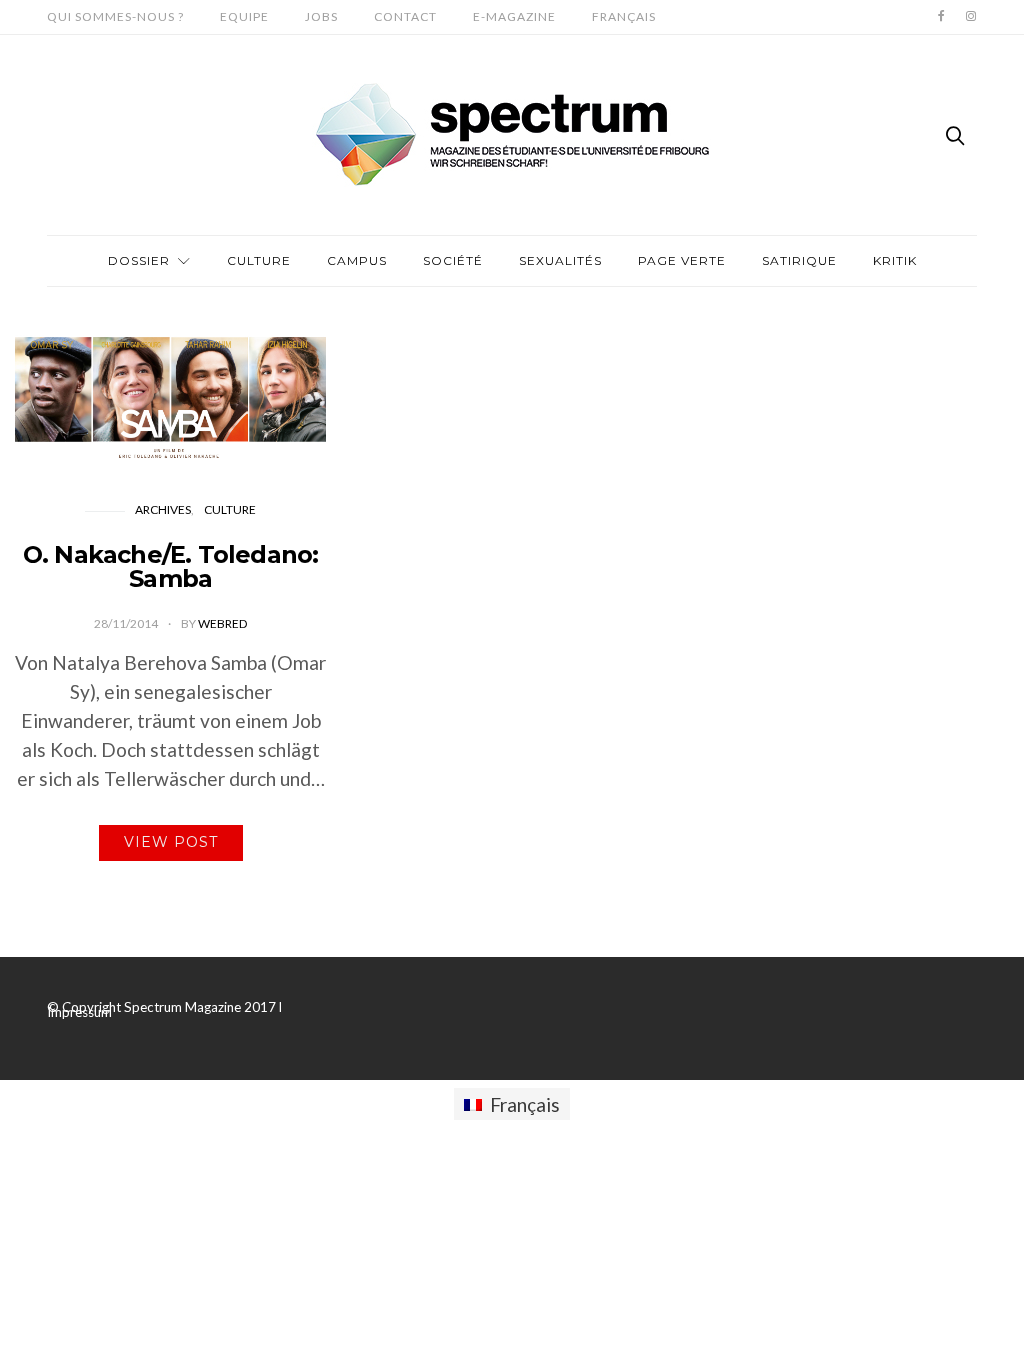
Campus (357, 260)
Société (453, 260)
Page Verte (682, 260)
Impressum (79, 1012)
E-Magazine (514, 16)
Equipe (244, 16)
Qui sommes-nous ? (115, 16)
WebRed (222, 623)
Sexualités (560, 260)
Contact (405, 16)
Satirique (799, 260)
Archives (163, 509)
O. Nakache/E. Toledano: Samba (171, 566)
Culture (259, 260)
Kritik (895, 260)
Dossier (139, 260)
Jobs (321, 16)
